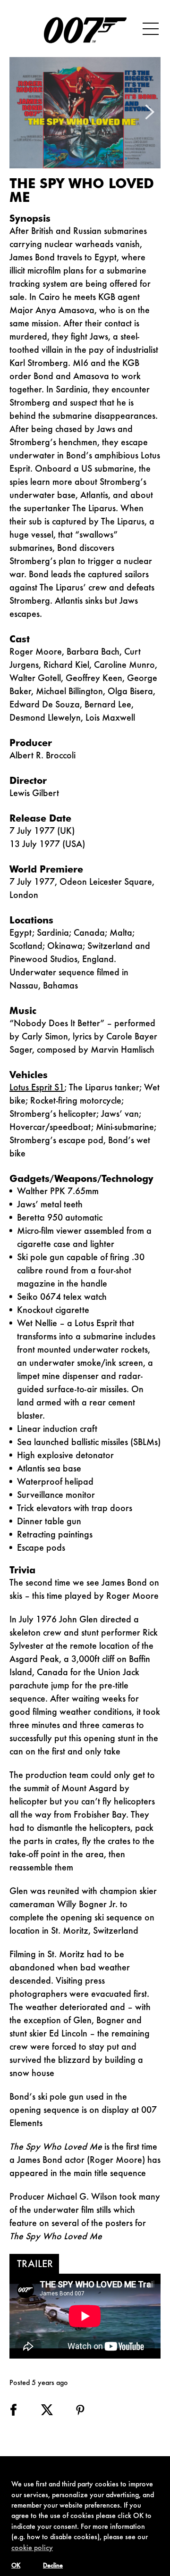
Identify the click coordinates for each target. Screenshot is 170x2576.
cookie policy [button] (32, 2548)
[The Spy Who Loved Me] (85, 113)
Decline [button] (53, 2566)
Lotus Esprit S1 (37, 1088)
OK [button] (16, 2566)
